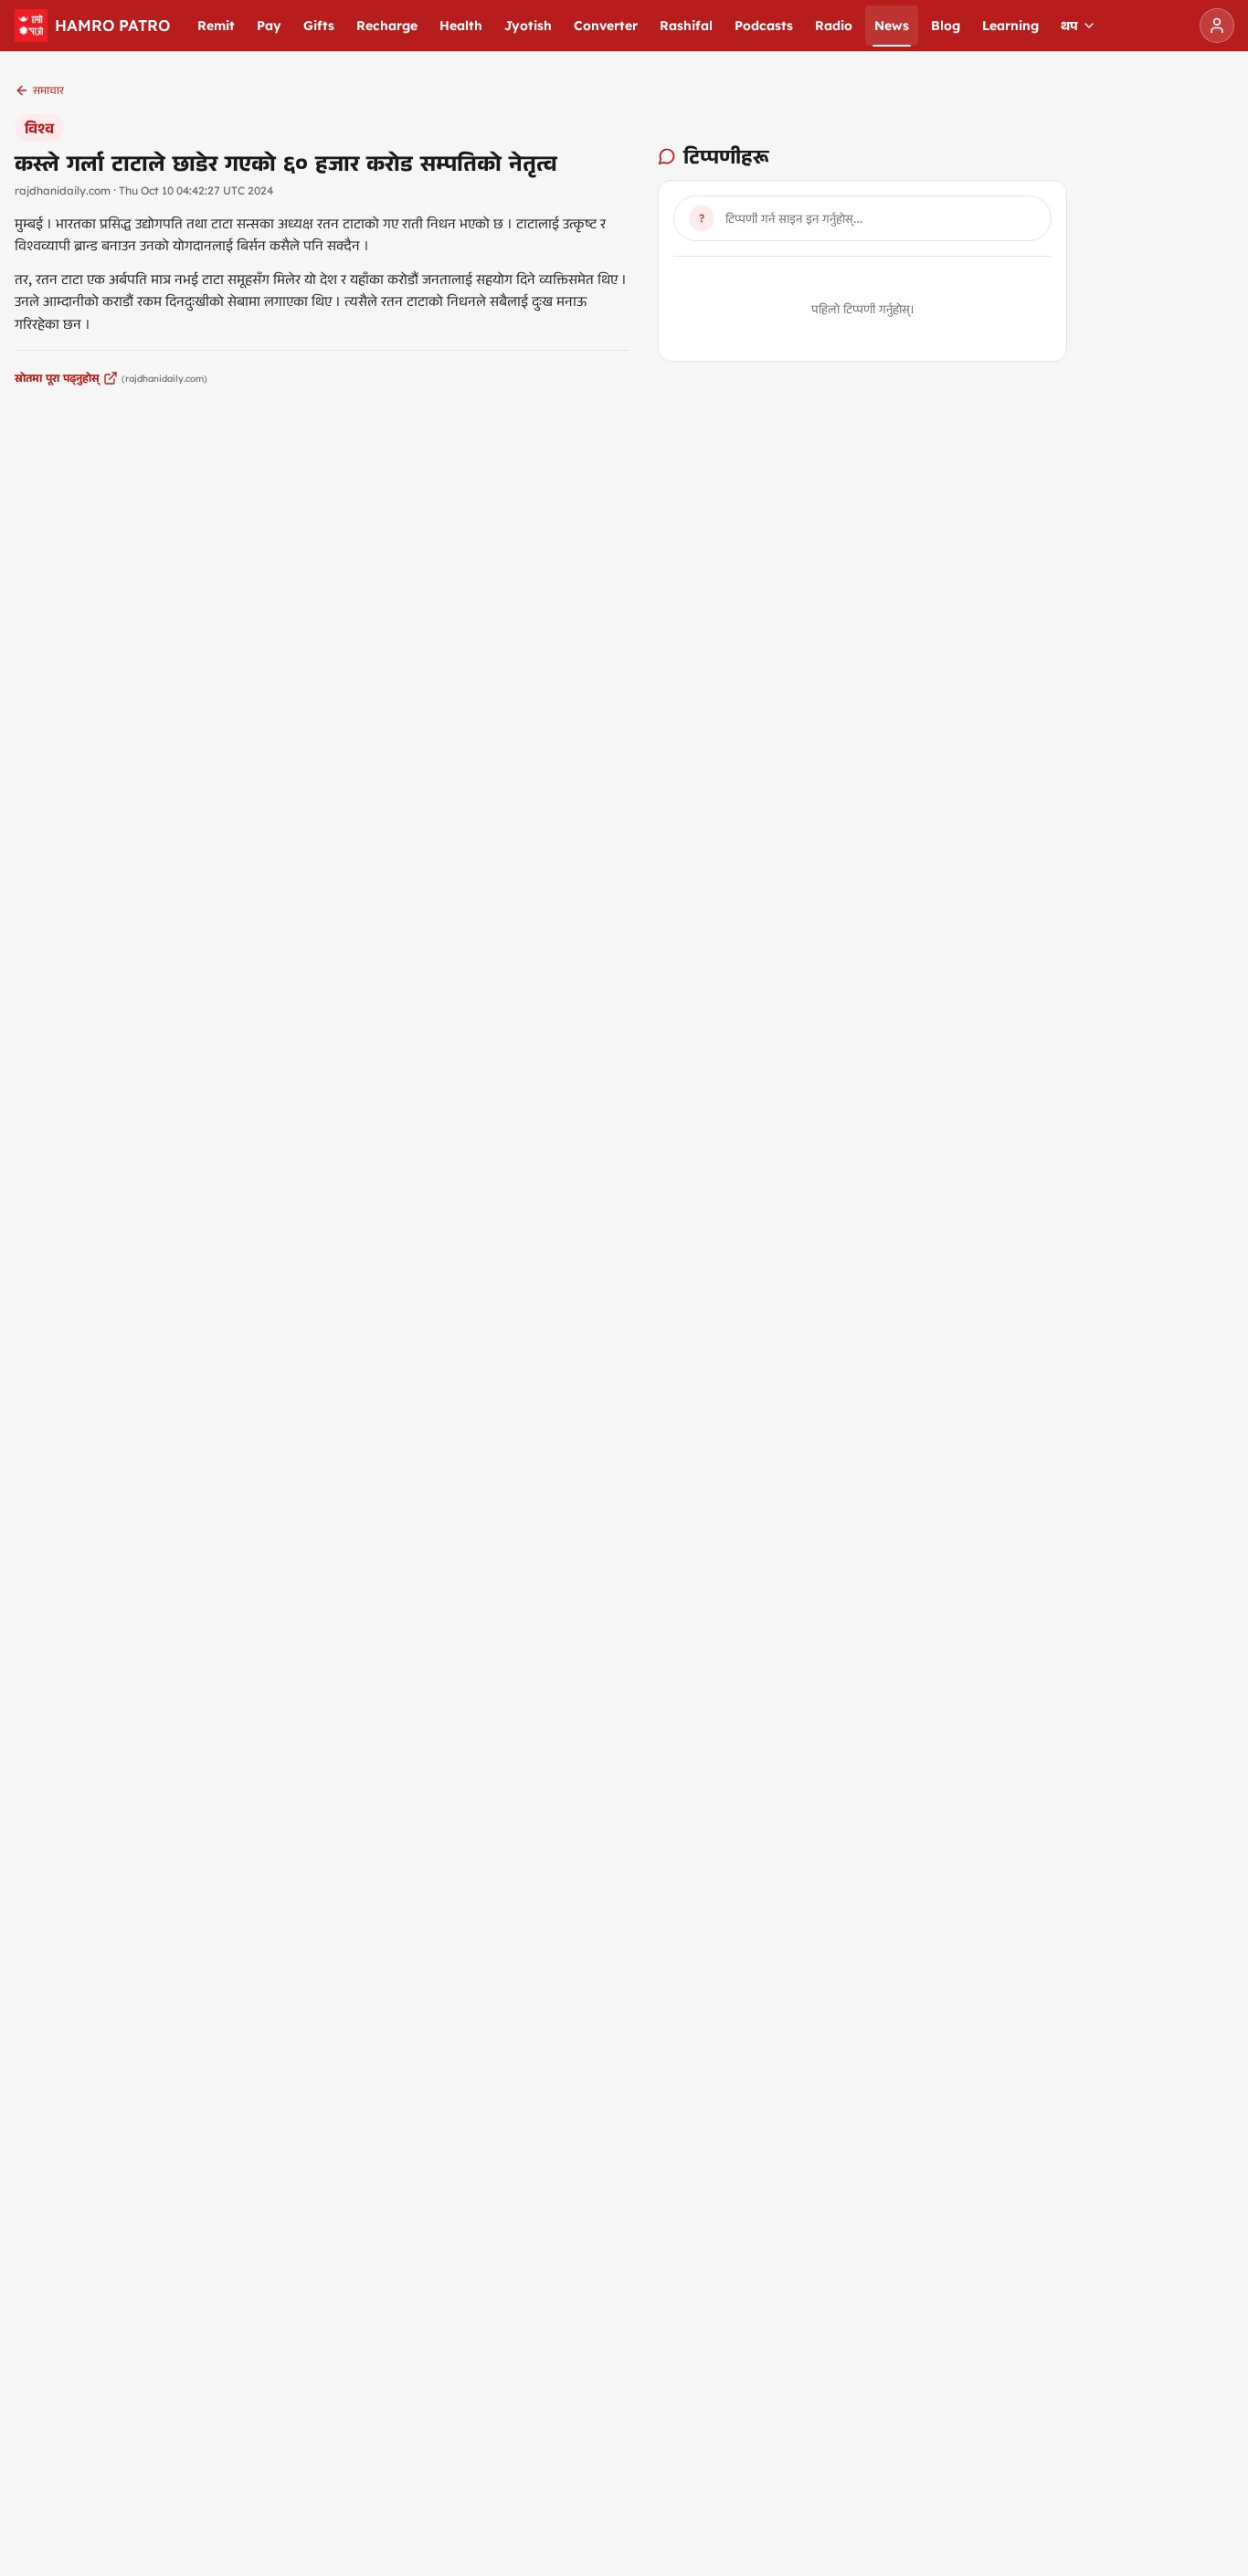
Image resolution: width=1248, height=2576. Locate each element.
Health (461, 26)
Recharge (387, 26)
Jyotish (528, 26)
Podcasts (764, 26)
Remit (216, 26)
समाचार (48, 90)
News (892, 26)
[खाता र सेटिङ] (1217, 26)
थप (1069, 26)
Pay (269, 26)
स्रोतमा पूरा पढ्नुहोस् (57, 378)
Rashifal (686, 26)
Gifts (319, 26)
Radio (834, 26)
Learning (1010, 26)
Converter (606, 26)
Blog (946, 26)
